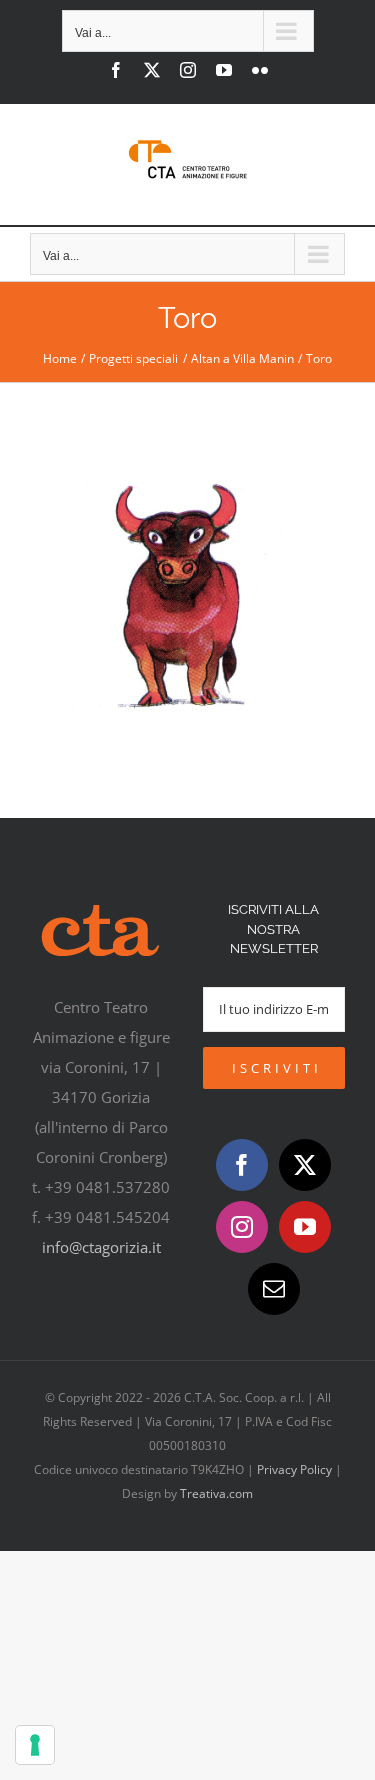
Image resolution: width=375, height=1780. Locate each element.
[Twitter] (305, 1165)
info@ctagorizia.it (101, 1247)
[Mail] (274, 1289)
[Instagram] (242, 1227)
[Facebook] (242, 1165)
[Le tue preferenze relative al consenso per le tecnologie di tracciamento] (35, 1745)
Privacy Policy (294, 1469)
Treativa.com (216, 1493)
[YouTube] (305, 1227)
